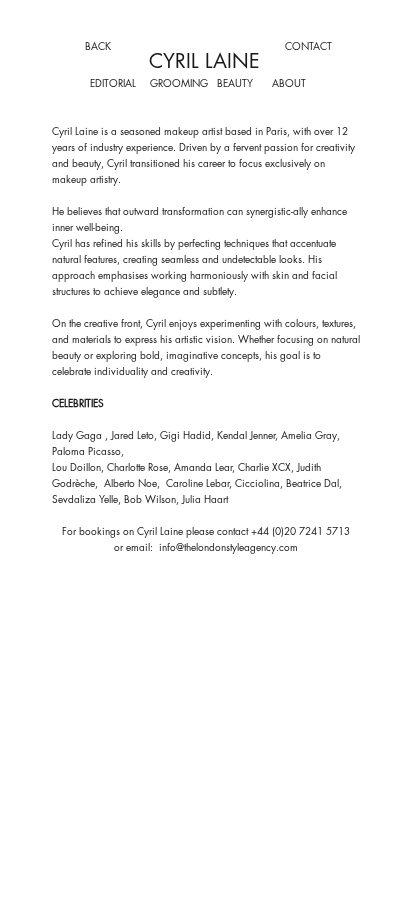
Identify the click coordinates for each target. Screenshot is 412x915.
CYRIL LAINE (204, 61)
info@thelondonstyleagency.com (228, 546)
